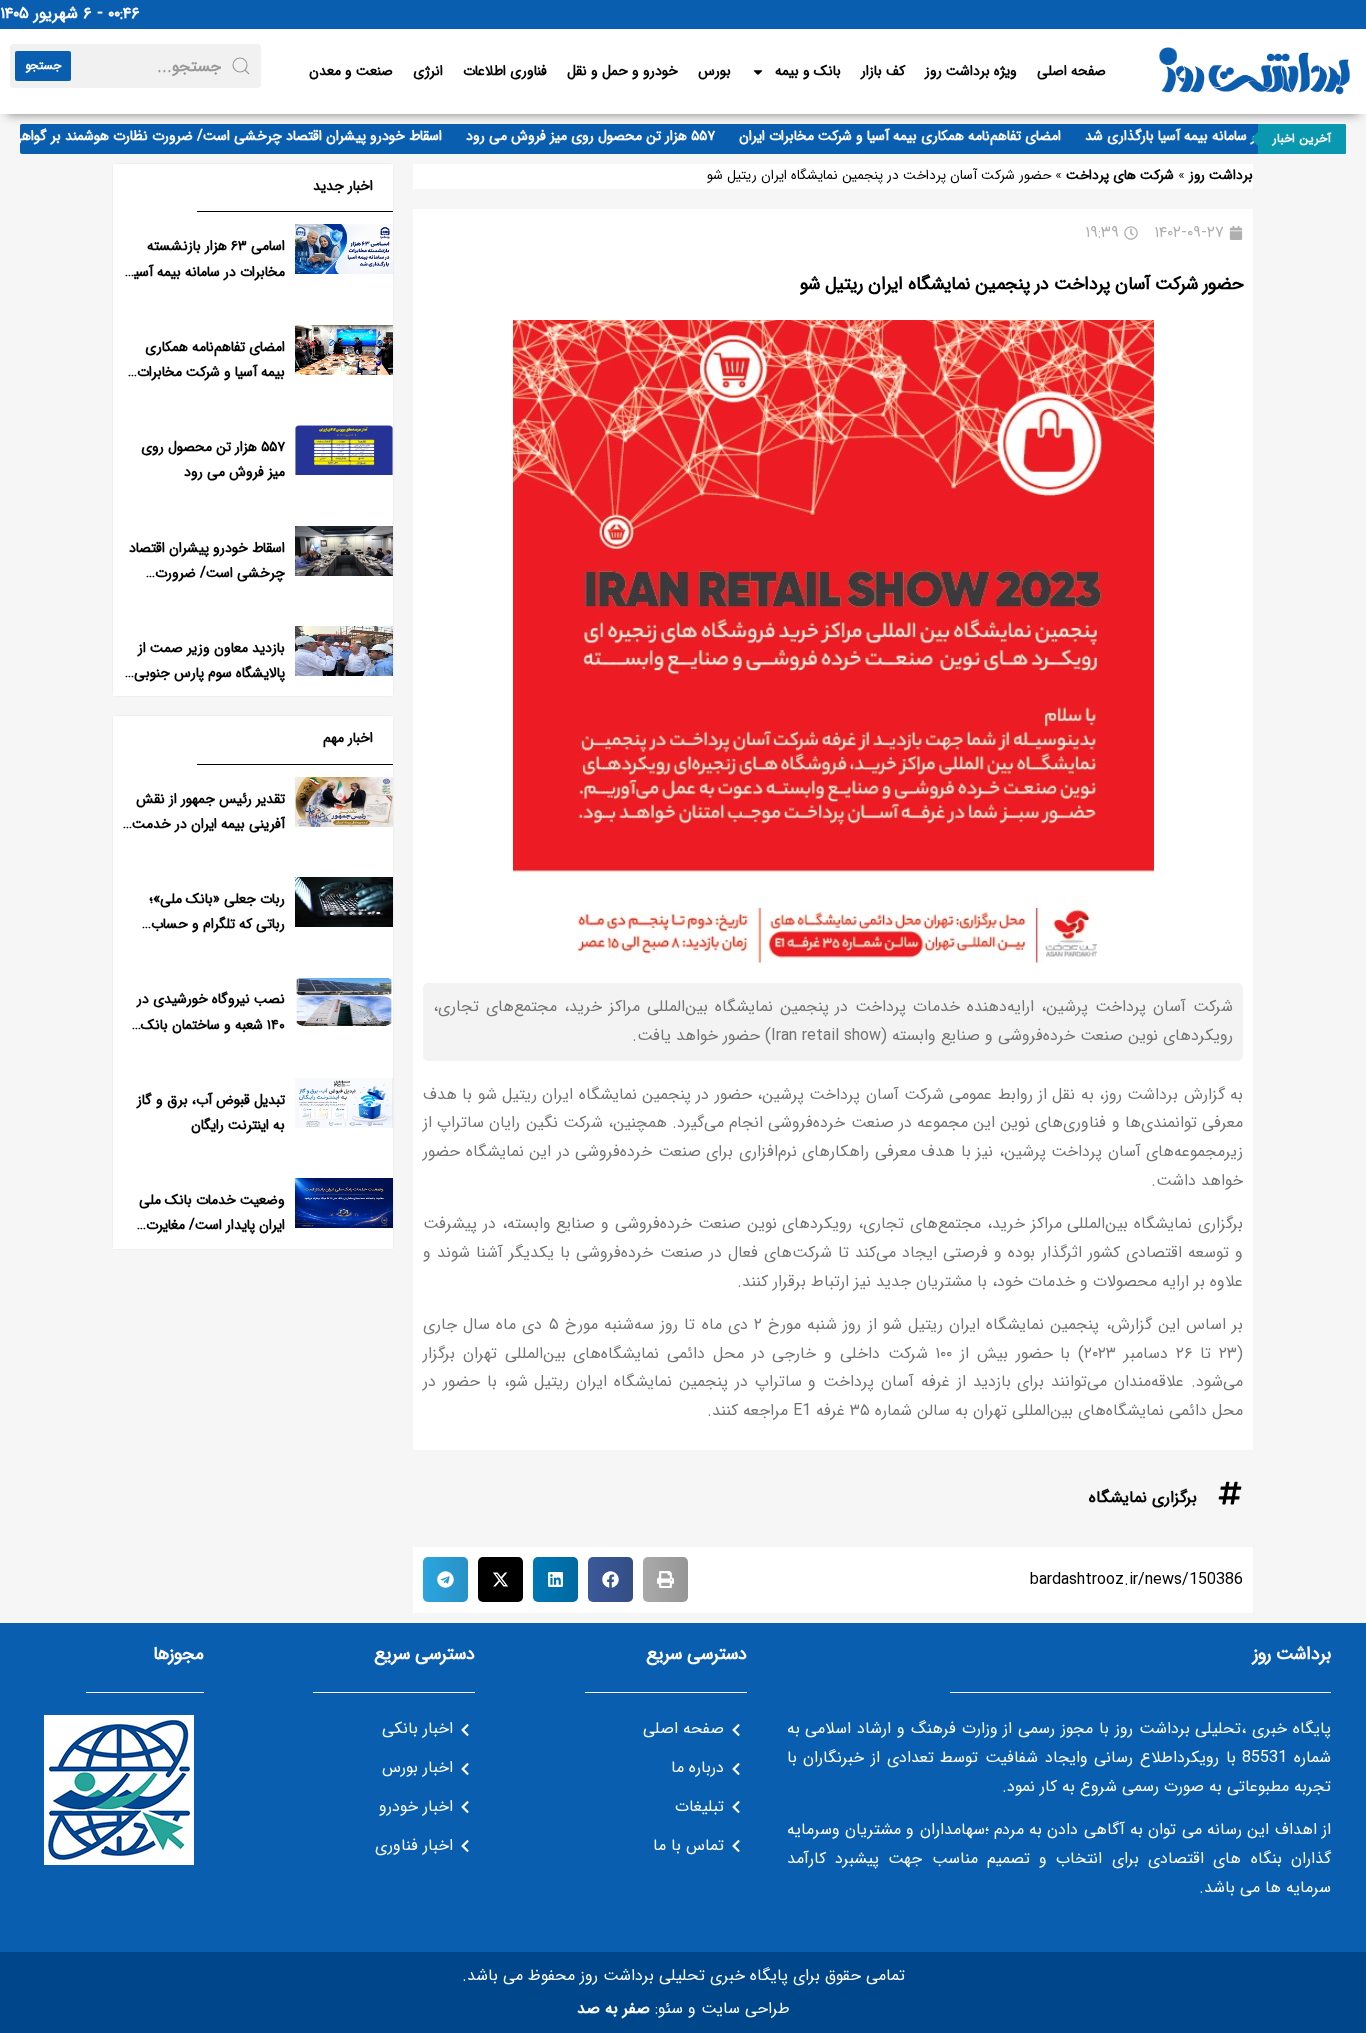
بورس (714, 71)
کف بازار (883, 71)
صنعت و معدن (351, 71)
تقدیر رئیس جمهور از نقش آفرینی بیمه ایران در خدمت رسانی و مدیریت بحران (208, 824)
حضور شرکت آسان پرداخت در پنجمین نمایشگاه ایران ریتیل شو (1021, 284)
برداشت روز (1221, 175)
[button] (665, 1579)
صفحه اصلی (1071, 71)
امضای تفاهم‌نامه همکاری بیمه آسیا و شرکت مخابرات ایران (924, 136)
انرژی (428, 71)
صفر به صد (613, 2008)
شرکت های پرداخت (1120, 175)
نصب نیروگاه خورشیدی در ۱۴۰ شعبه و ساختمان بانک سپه (211, 1024)
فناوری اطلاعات (505, 71)
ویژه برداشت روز (971, 71)
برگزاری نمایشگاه (1143, 1497)
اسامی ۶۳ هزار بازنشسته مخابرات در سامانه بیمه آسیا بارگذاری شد (208, 271)
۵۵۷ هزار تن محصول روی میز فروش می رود (614, 136)
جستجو (43, 65)
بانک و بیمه (808, 71)
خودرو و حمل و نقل (622, 71)
